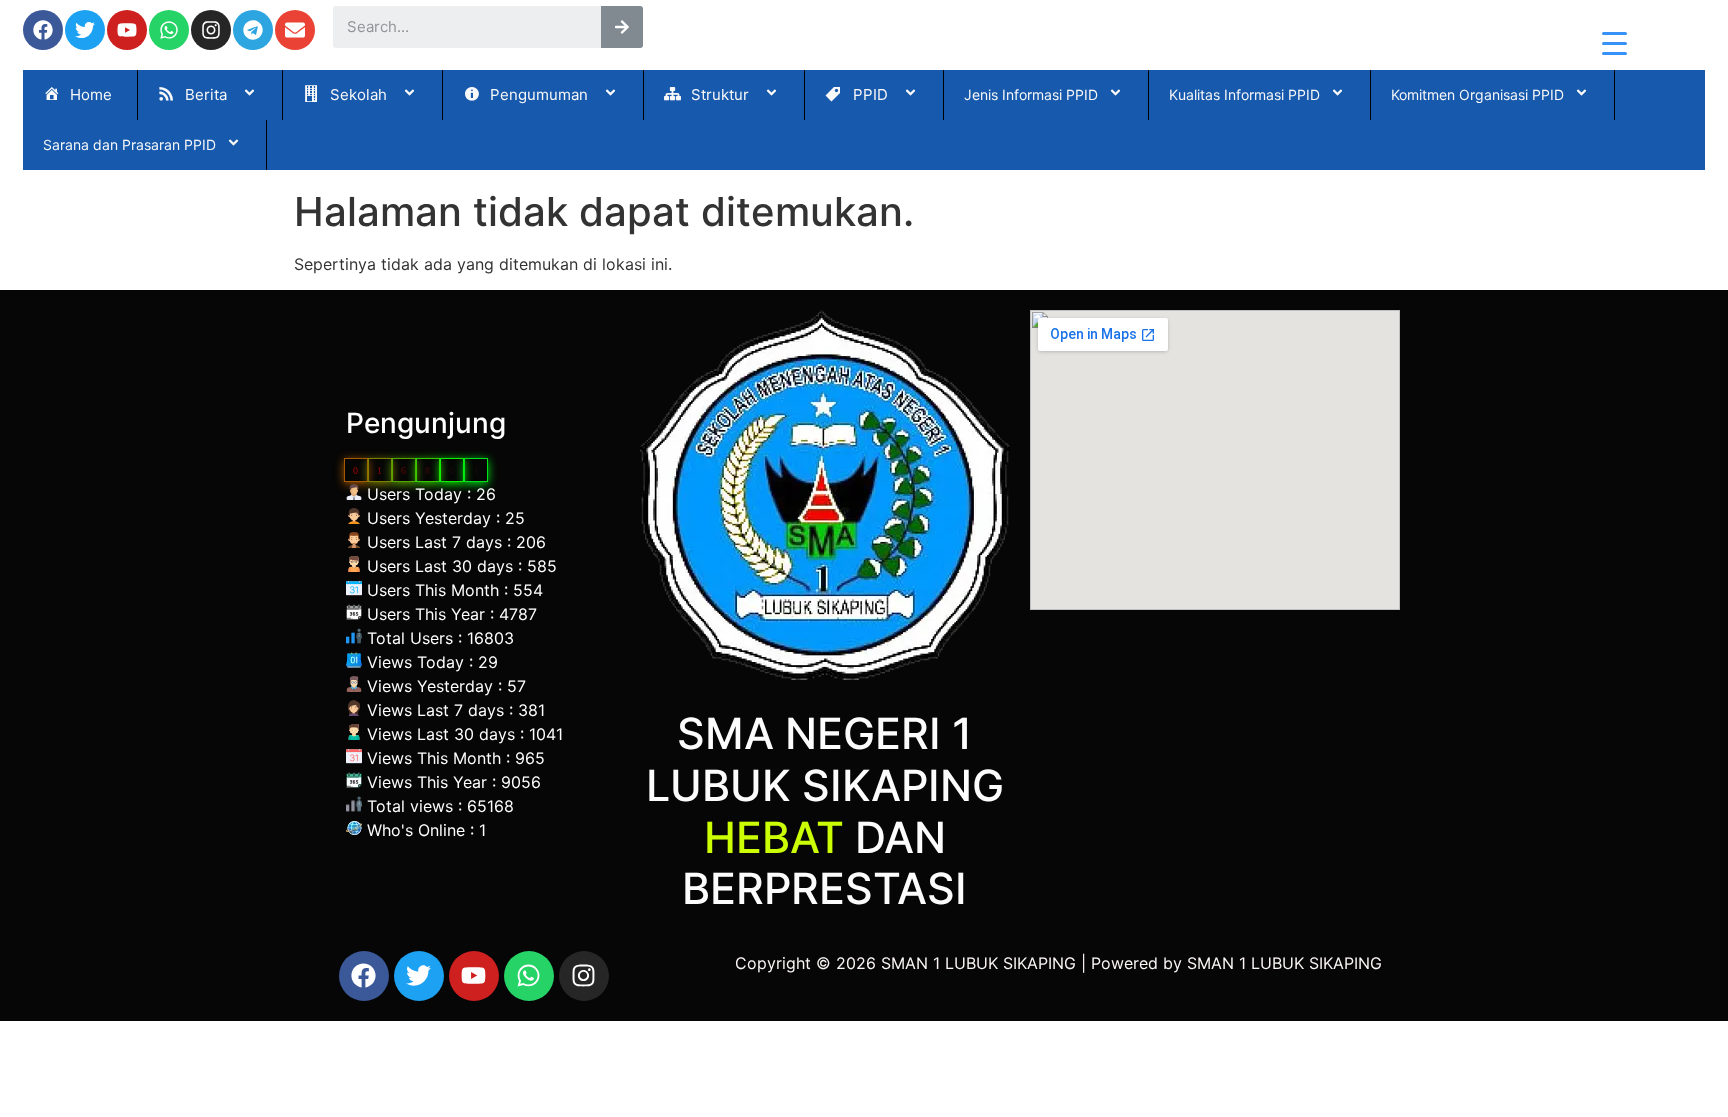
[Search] (622, 27)
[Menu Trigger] (1614, 42)
